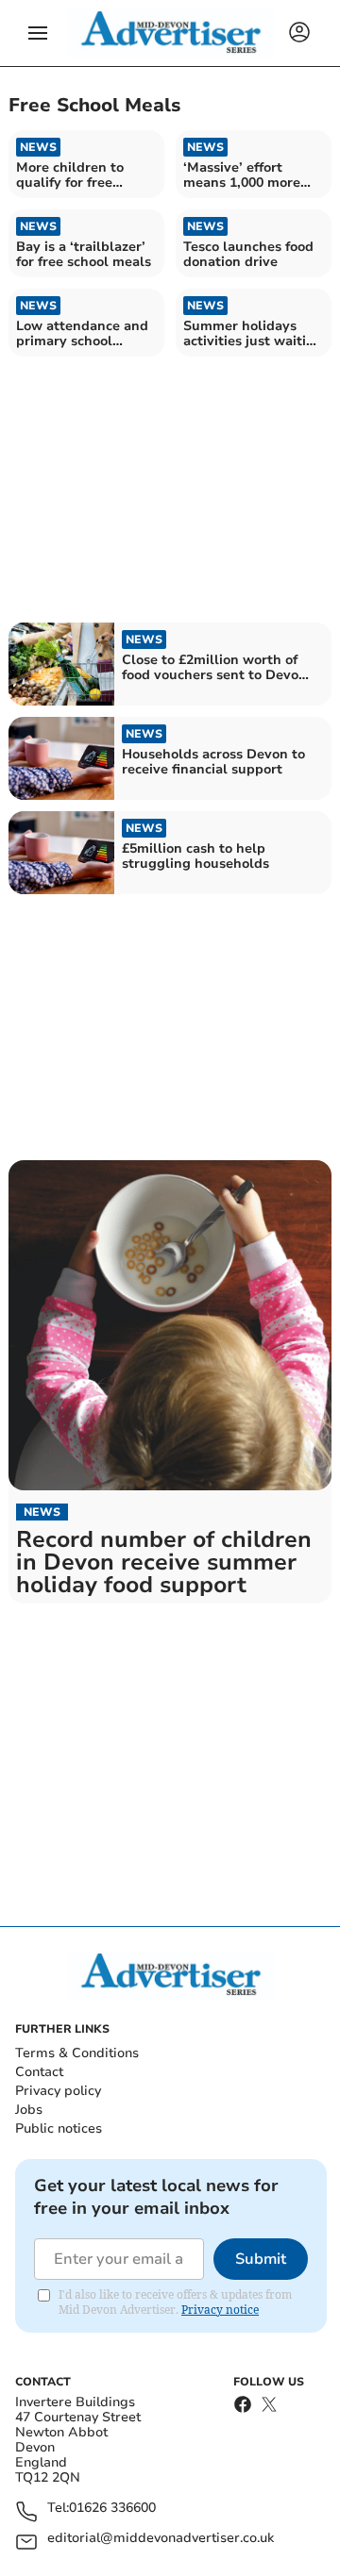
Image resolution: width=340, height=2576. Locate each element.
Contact (39, 2072)
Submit (261, 2259)
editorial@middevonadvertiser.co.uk (161, 2539)
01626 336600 (112, 2509)
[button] (38, 33)
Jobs (29, 2110)
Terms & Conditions (77, 2053)
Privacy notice (220, 2310)
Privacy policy (58, 2091)
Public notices (59, 2128)
